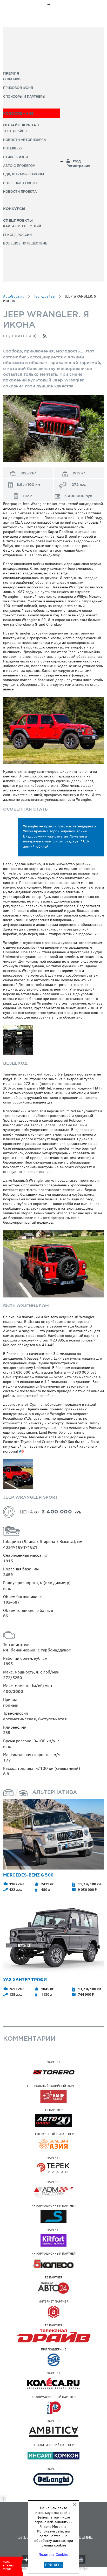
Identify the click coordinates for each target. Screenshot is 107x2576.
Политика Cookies (54, 2555)
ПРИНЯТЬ (53, 2565)
